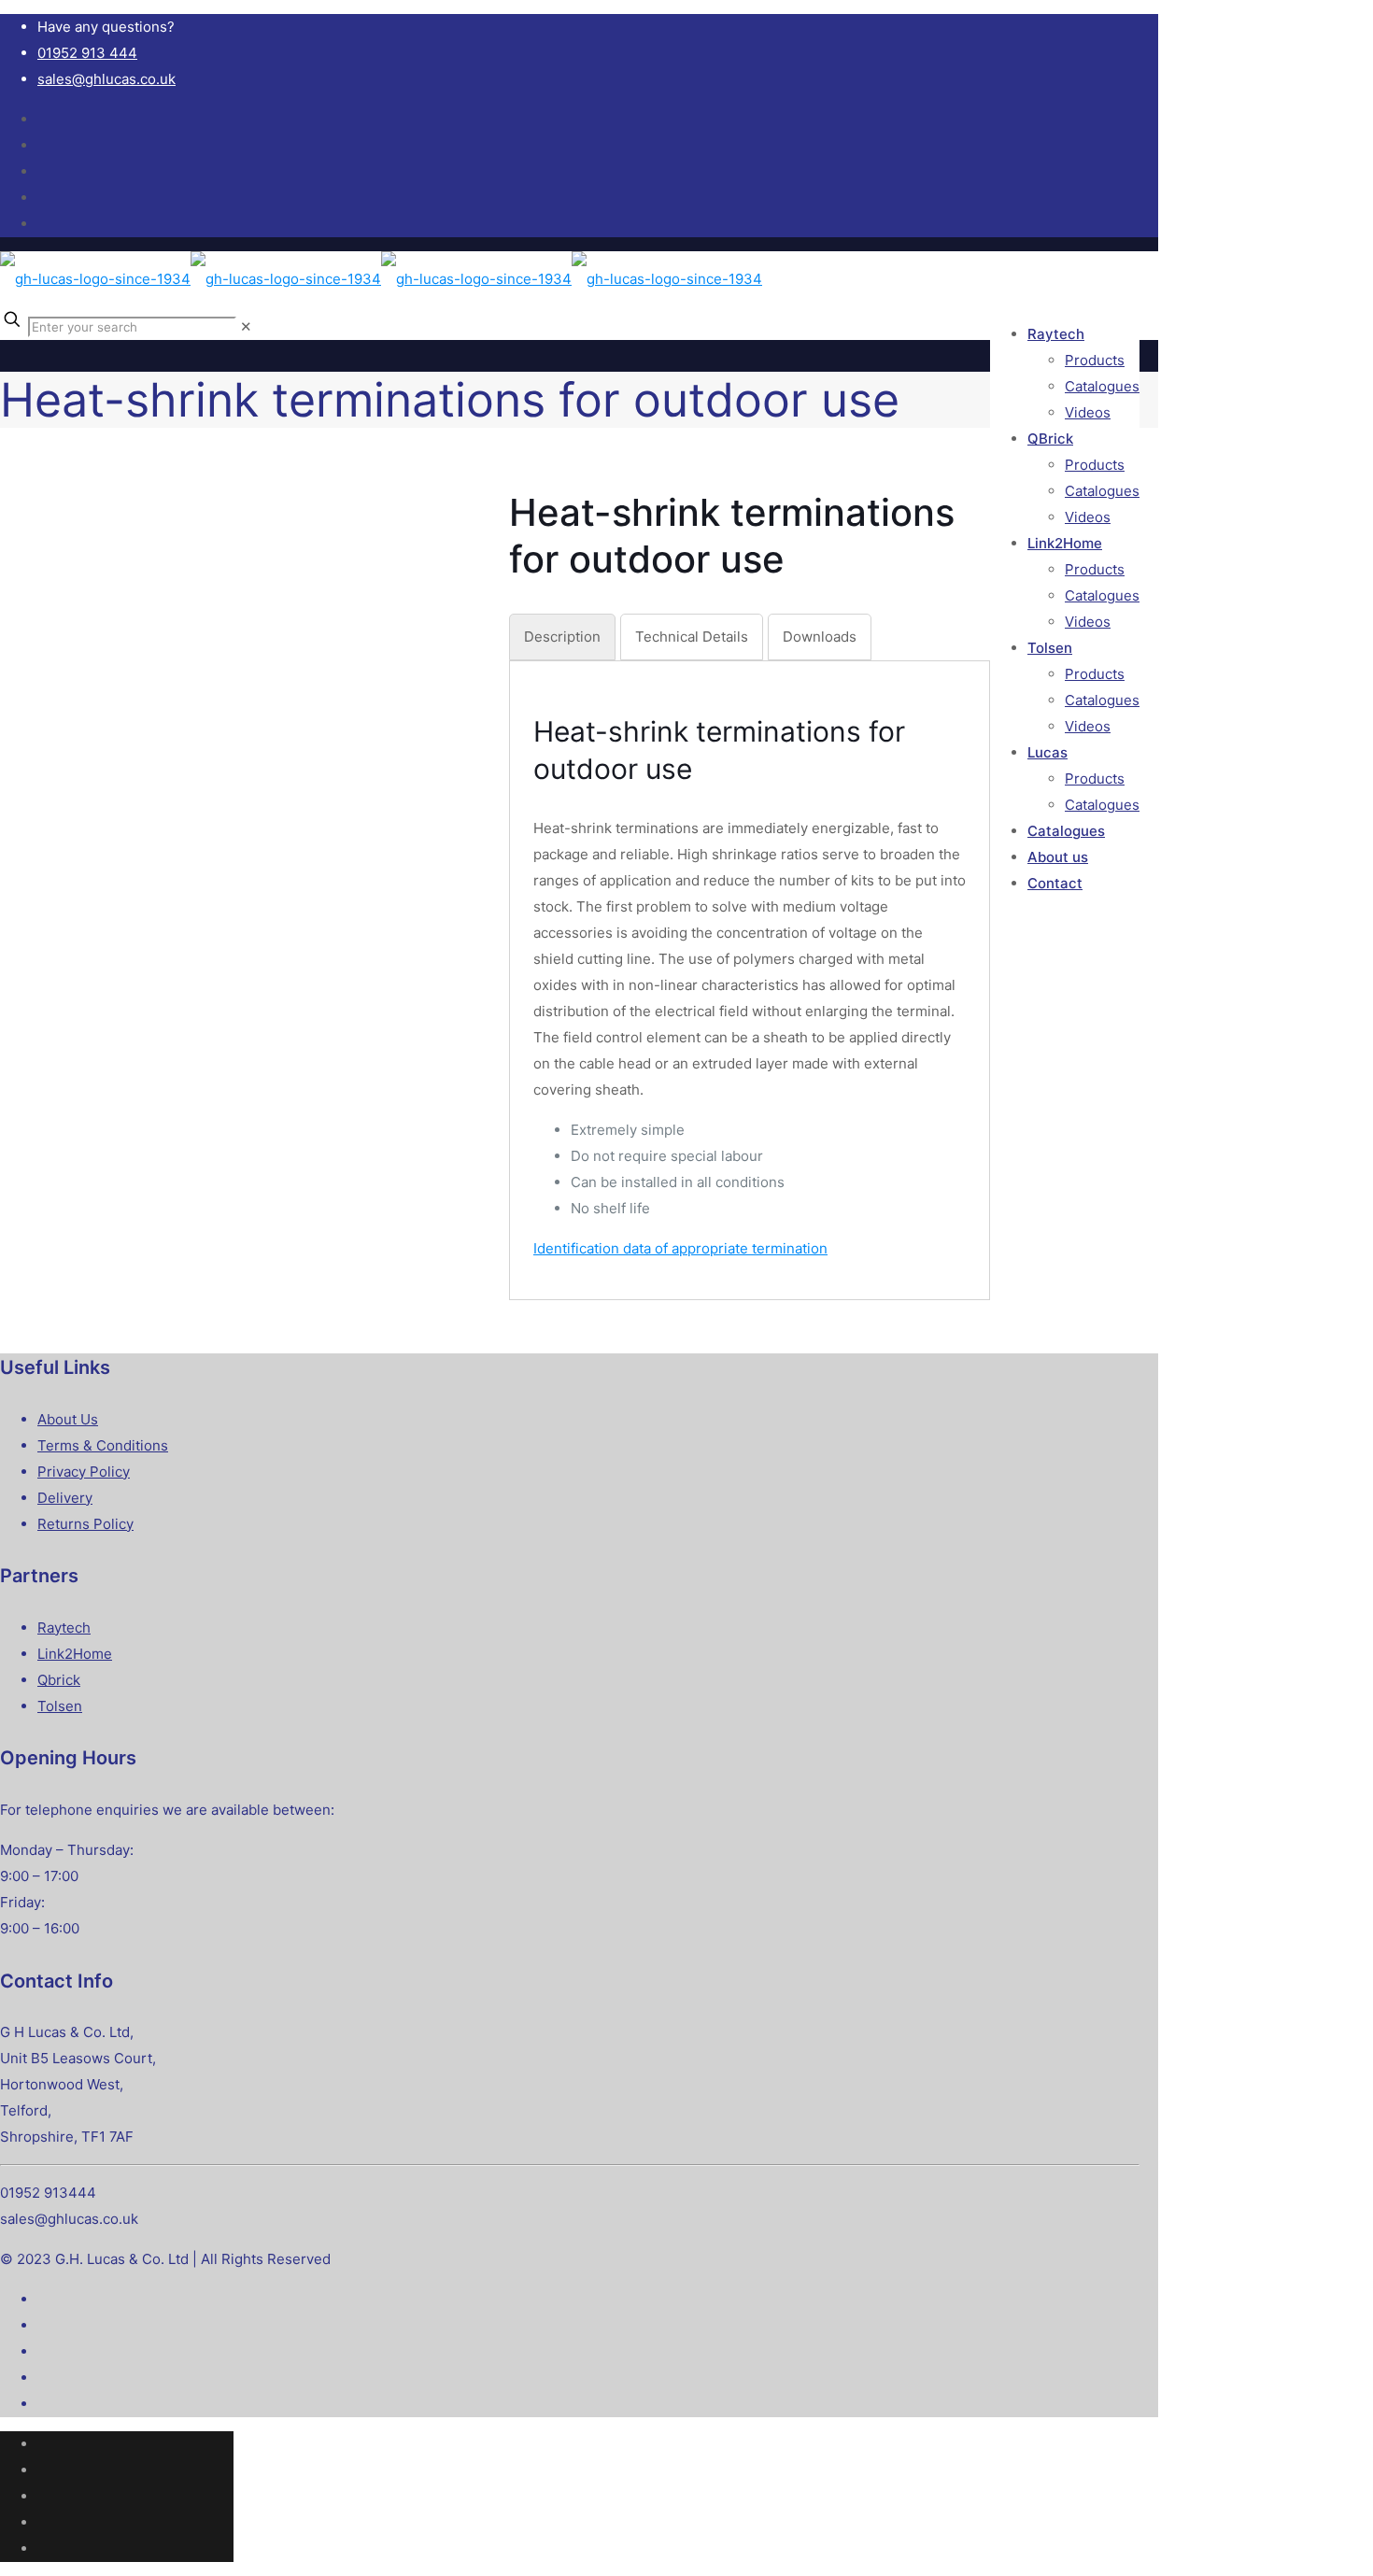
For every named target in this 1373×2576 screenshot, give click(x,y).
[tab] (562, 637)
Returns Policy (85, 1524)
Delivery (65, 1498)
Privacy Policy (84, 1472)
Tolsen (60, 1706)
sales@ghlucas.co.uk (106, 79)
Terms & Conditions (103, 1445)
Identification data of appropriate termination (680, 1248)
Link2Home (75, 1654)
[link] (246, 326)
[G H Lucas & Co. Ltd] (381, 279)
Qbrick (59, 1680)
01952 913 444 (87, 53)
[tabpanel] (750, 987)
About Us (68, 1419)
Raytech (64, 1628)
